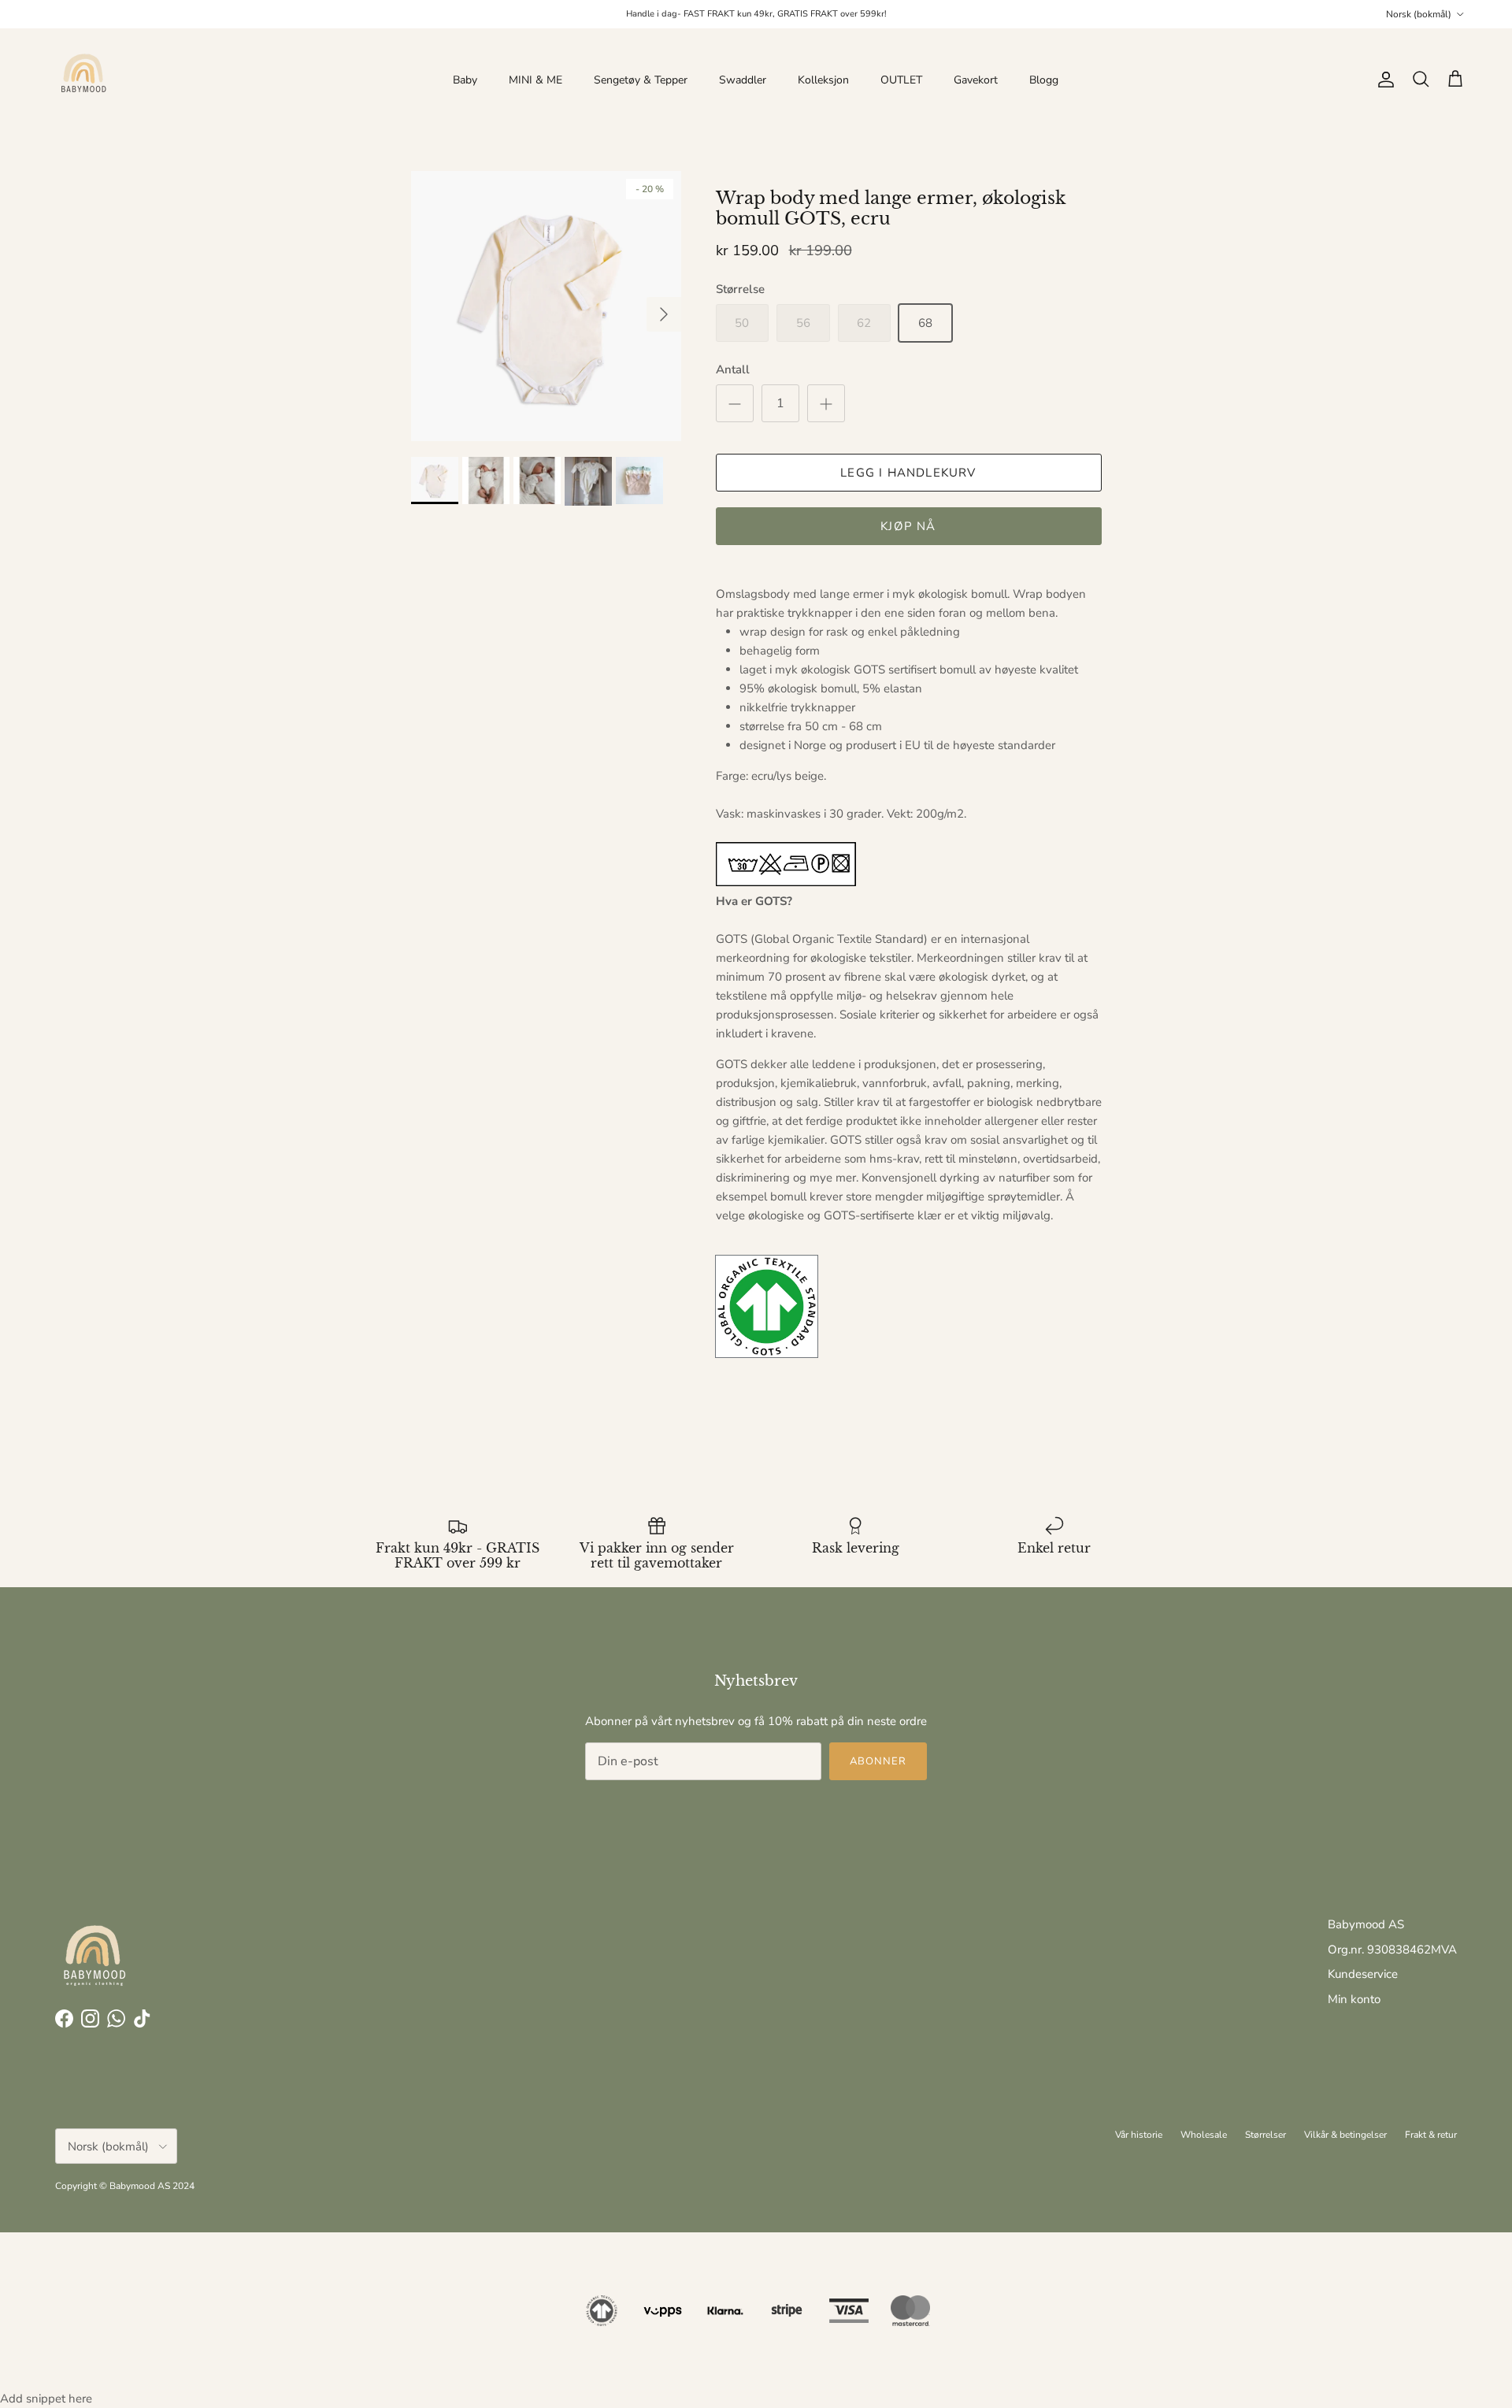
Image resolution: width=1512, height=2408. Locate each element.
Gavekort (976, 80)
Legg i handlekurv (908, 473)
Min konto (1354, 1999)
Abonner (878, 1761)
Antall (733, 369)
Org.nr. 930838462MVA (1392, 1950)
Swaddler (743, 80)
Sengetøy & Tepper (641, 80)
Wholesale (1204, 2135)
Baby (465, 80)
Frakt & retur (1431, 2135)
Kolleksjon (823, 80)
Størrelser (1266, 2135)
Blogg (1044, 80)
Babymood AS (1366, 1924)
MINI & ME (535, 80)
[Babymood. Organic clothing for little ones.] (83, 80)
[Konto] (1383, 80)
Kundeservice (1363, 1974)
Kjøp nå (908, 526)
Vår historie (1139, 2135)
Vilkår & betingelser (1345, 2135)
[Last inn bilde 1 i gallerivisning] (546, 306)
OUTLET (901, 80)
